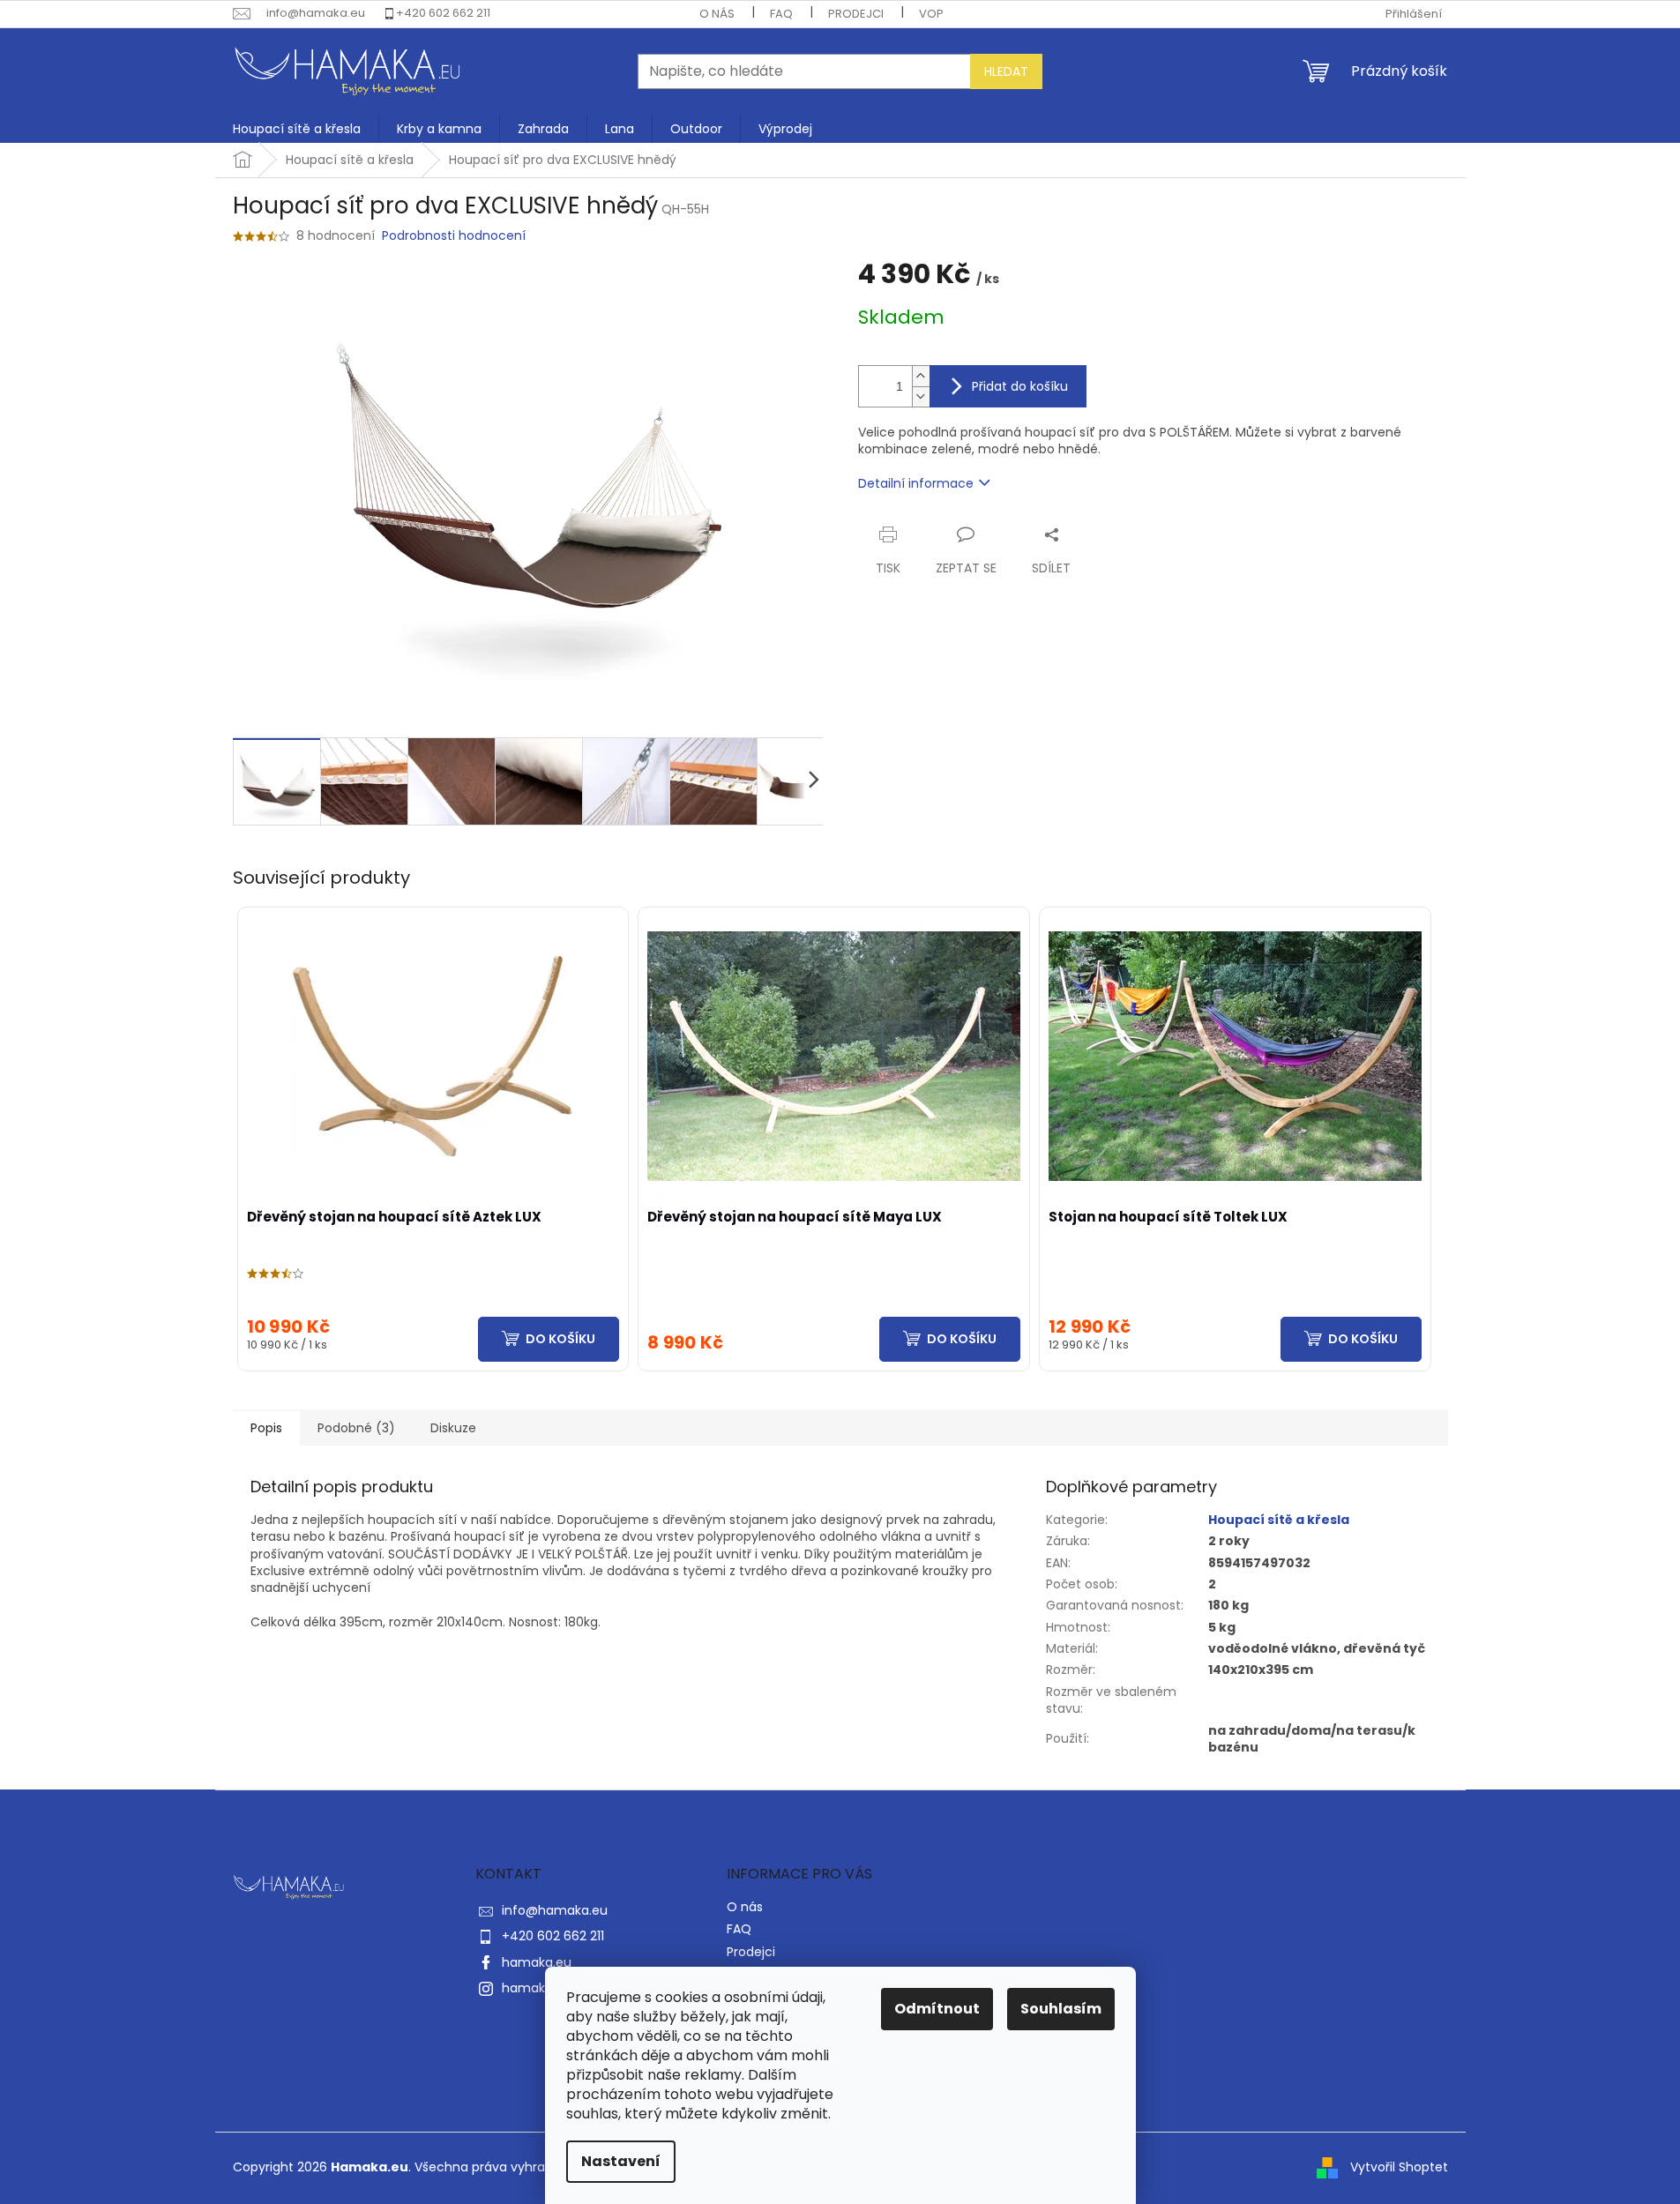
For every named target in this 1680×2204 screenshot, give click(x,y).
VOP (931, 14)
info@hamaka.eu (555, 1910)
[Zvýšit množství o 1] (921, 376)
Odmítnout (937, 2009)
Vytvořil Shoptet (1399, 2167)
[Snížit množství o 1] (921, 396)
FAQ (781, 14)
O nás (717, 14)
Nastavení (621, 2161)
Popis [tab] (266, 1428)
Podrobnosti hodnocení (454, 236)
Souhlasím (1061, 2009)
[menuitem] (297, 129)
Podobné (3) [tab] (356, 1428)
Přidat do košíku (1020, 386)
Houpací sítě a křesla (1279, 1520)
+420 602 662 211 (443, 13)
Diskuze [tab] (453, 1428)
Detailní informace (916, 483)
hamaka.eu (537, 1962)
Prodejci (856, 14)
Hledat (1006, 71)
